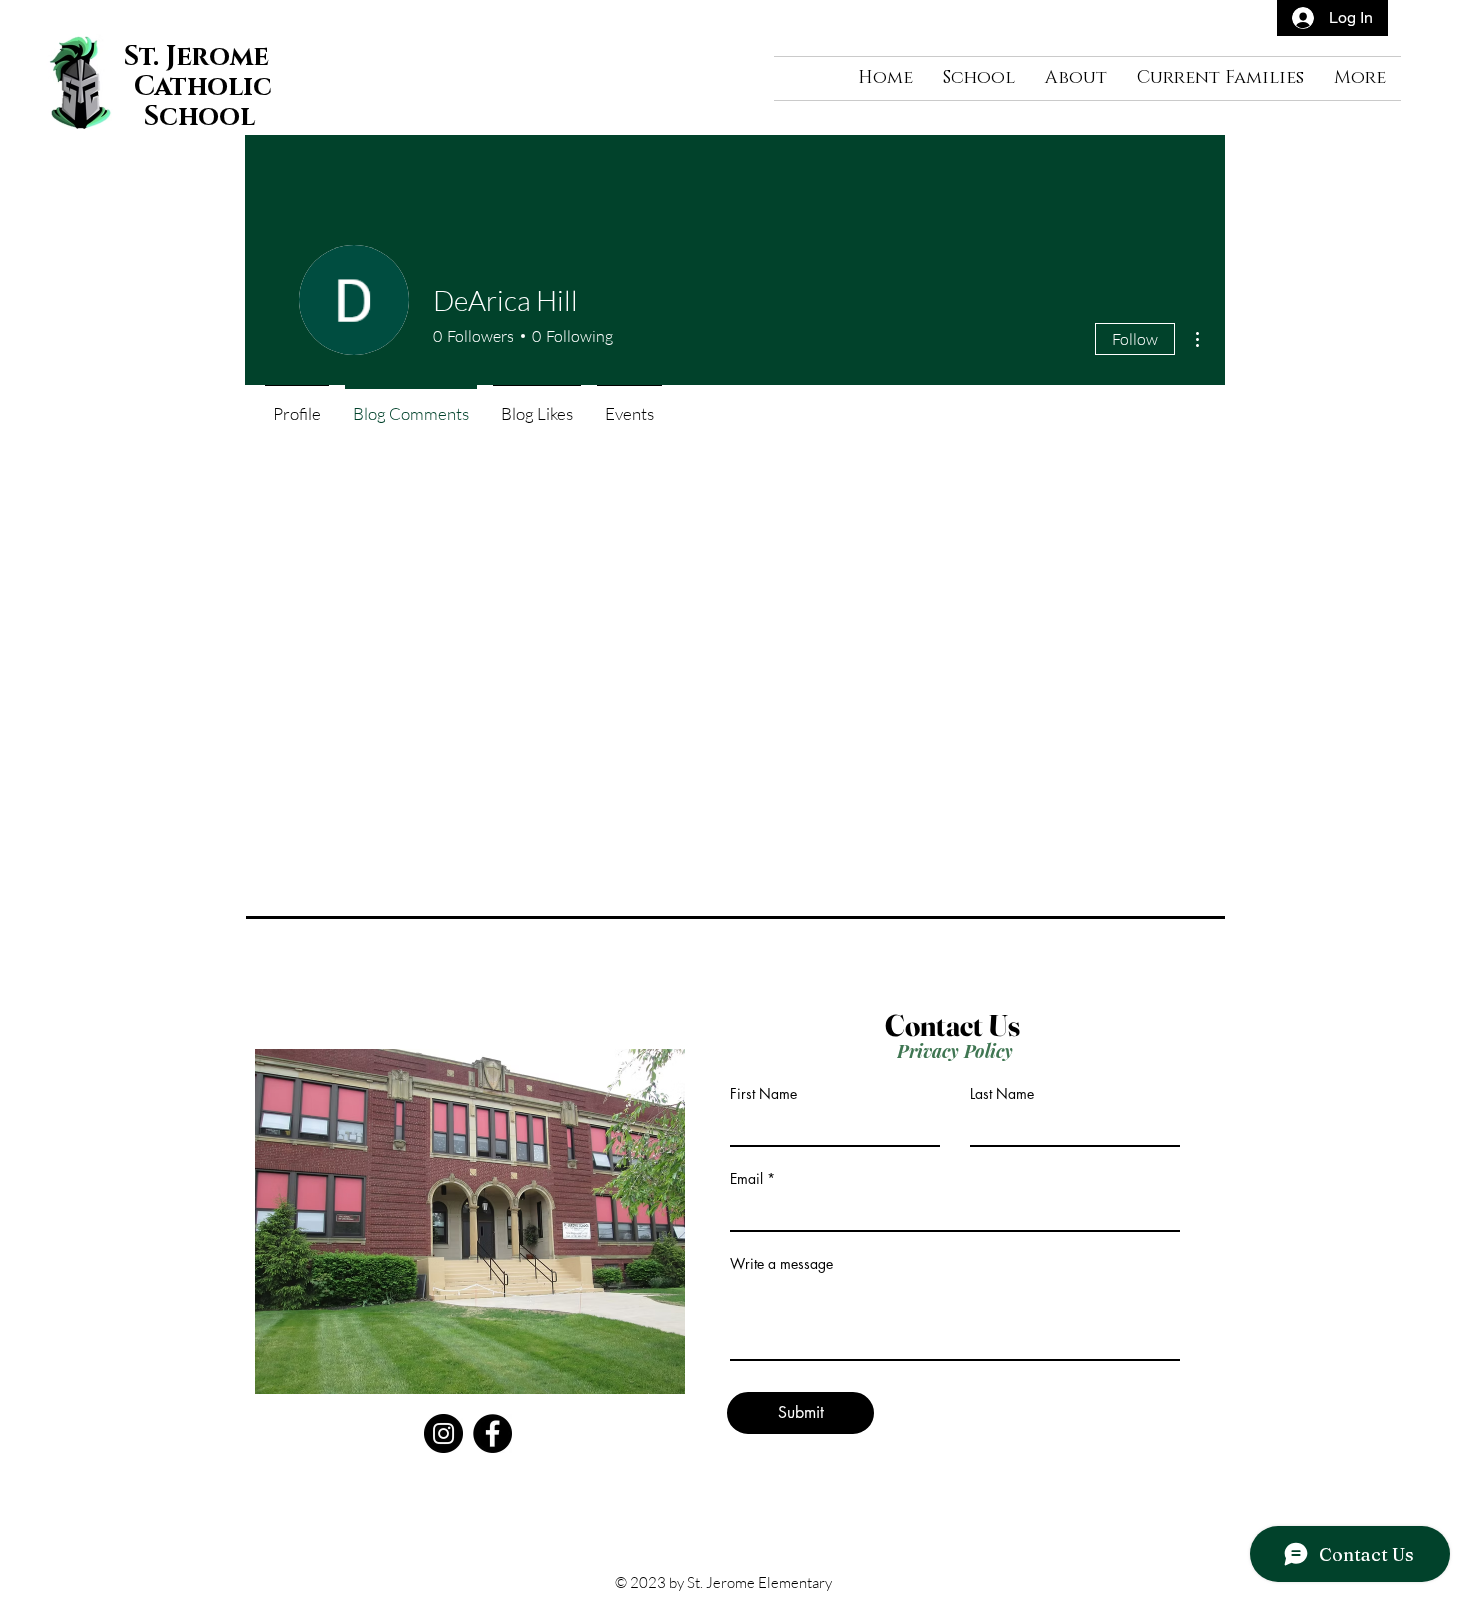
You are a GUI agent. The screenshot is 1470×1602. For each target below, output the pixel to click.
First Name (763, 1094)
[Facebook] (492, 1433)
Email (746, 1179)
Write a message (781, 1264)
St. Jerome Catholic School (199, 87)
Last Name (1002, 1094)
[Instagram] (443, 1433)
